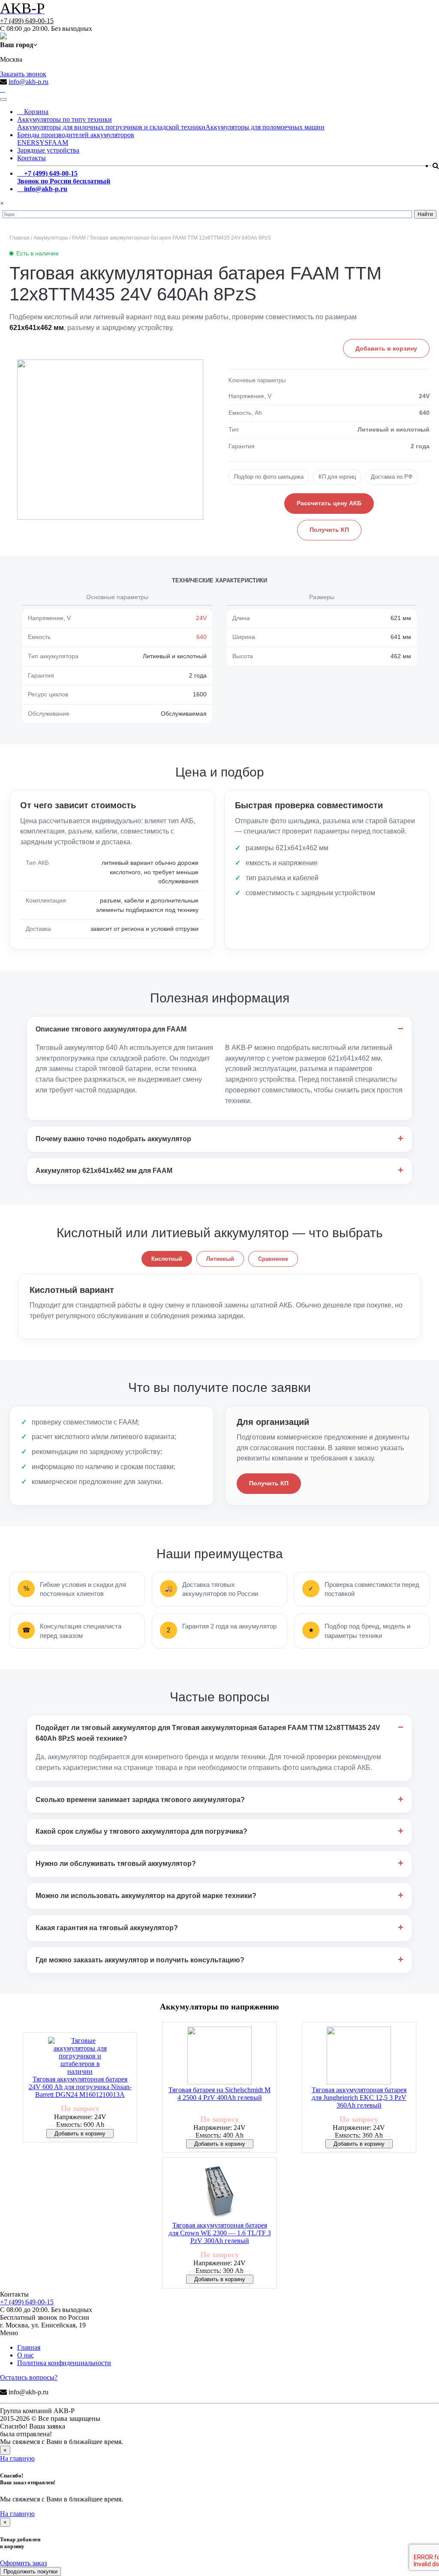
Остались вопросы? (29, 2377)
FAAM (58, 142)
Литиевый (220, 1259)
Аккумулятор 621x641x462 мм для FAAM (104, 1171)
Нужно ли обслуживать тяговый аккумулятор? (116, 1864)
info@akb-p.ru (29, 82)
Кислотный (167, 1259)
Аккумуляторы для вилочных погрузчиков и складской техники (111, 127)
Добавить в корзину (386, 348)
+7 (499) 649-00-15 (27, 21)
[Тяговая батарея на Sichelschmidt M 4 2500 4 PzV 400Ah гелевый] (219, 2056)
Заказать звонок (23, 74)
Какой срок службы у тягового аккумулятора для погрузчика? (141, 1831)
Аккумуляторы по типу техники (65, 119)
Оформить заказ (23, 2563)
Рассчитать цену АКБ (329, 503)
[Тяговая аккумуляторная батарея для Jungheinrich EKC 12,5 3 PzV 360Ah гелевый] (359, 2056)
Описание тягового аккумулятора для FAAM (111, 1029)
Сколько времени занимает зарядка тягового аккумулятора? (140, 1800)
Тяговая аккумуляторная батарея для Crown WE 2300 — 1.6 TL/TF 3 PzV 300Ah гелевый (220, 2233)
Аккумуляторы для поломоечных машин (265, 127)
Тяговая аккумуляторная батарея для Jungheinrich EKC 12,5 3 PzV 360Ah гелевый (359, 2098)
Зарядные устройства (48, 150)
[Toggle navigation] (3, 99)
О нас (26, 2355)
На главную (17, 2458)
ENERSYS (33, 142)
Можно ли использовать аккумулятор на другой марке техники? (146, 1896)
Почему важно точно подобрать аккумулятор (113, 1139)
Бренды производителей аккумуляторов (76, 135)
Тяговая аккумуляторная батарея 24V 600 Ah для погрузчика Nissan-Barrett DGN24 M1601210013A (80, 2087)
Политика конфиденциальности (64, 2363)
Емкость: (70, 2125)
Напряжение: (74, 2117)
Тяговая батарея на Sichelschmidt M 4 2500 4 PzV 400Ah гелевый (219, 2094)
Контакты (32, 158)
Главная (29, 2347)
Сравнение (273, 1259)
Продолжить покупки (30, 2572)
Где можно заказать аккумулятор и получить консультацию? (140, 1960)
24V (201, 618)
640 (201, 637)
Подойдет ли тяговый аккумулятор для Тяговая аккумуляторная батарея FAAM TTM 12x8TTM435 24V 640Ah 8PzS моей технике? (208, 1733)
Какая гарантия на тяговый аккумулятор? (107, 1928)
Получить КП (329, 530)
